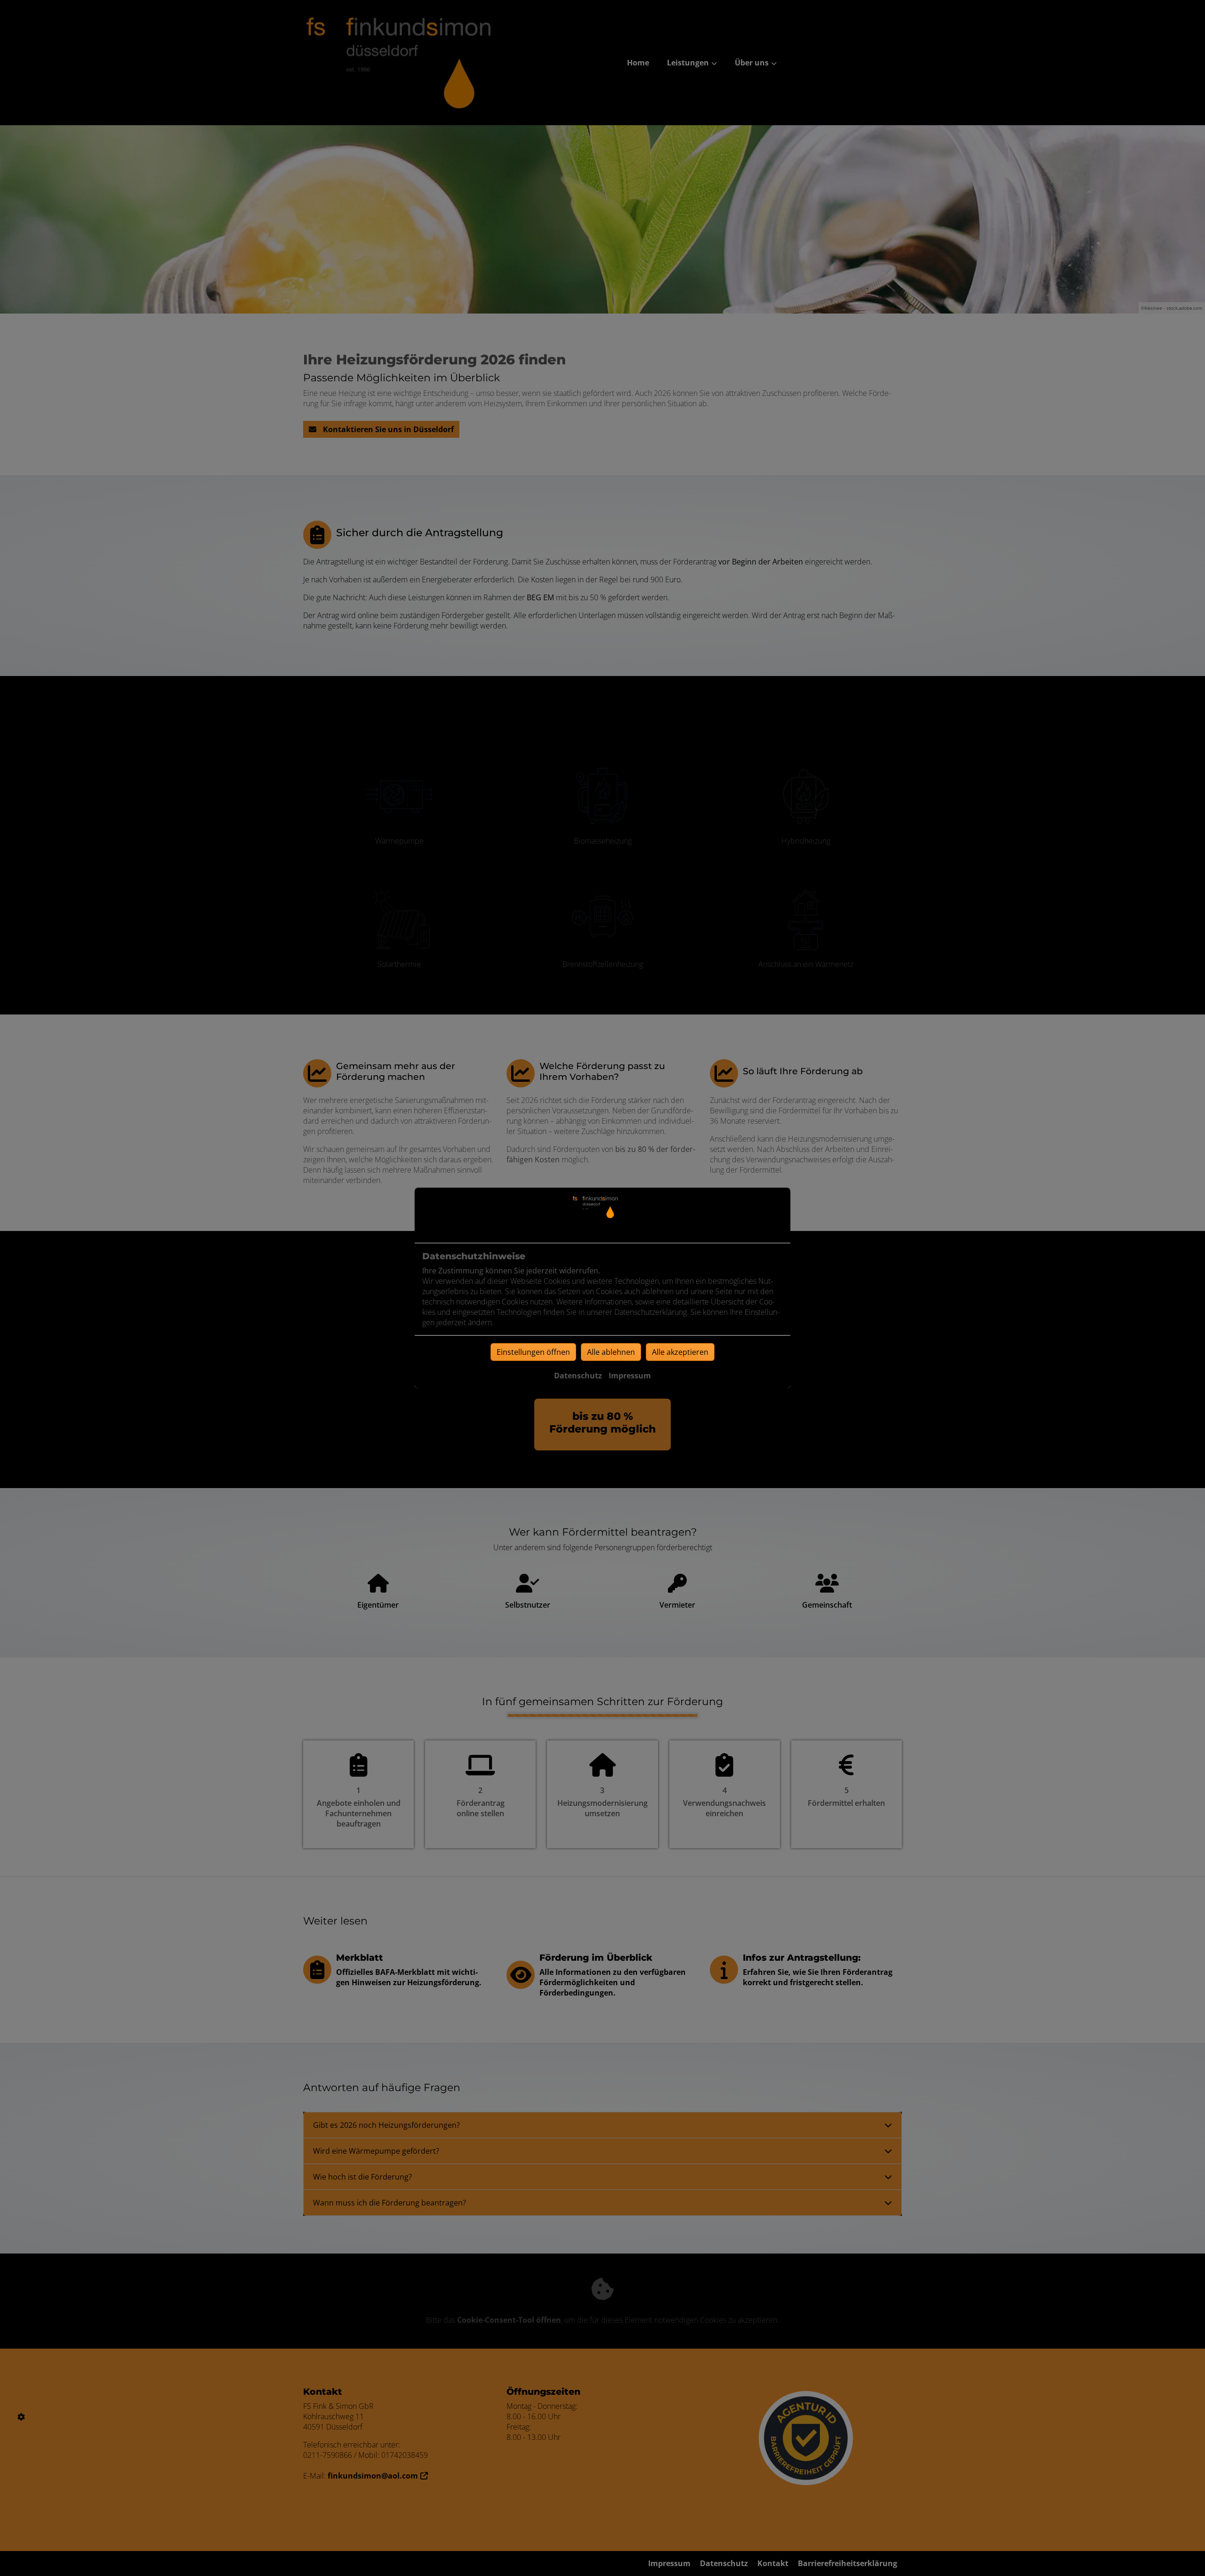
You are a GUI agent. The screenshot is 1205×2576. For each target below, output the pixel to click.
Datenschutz (578, 1376)
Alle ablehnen (611, 1352)
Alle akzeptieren (680, 1352)
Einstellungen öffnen (533, 1352)
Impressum (630, 1376)
